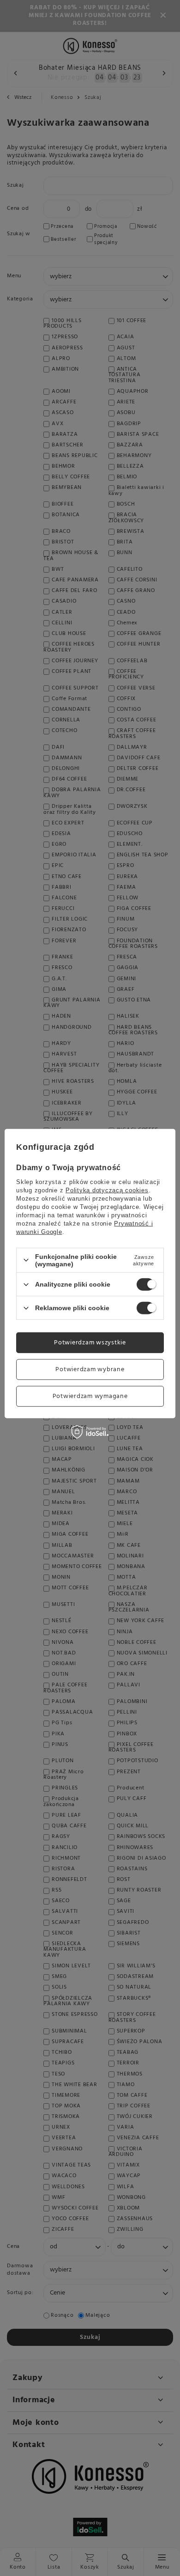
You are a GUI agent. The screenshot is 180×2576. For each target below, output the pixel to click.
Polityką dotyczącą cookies (107, 1190)
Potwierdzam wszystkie (90, 1342)
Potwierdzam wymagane (90, 1396)
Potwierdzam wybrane (90, 1369)
